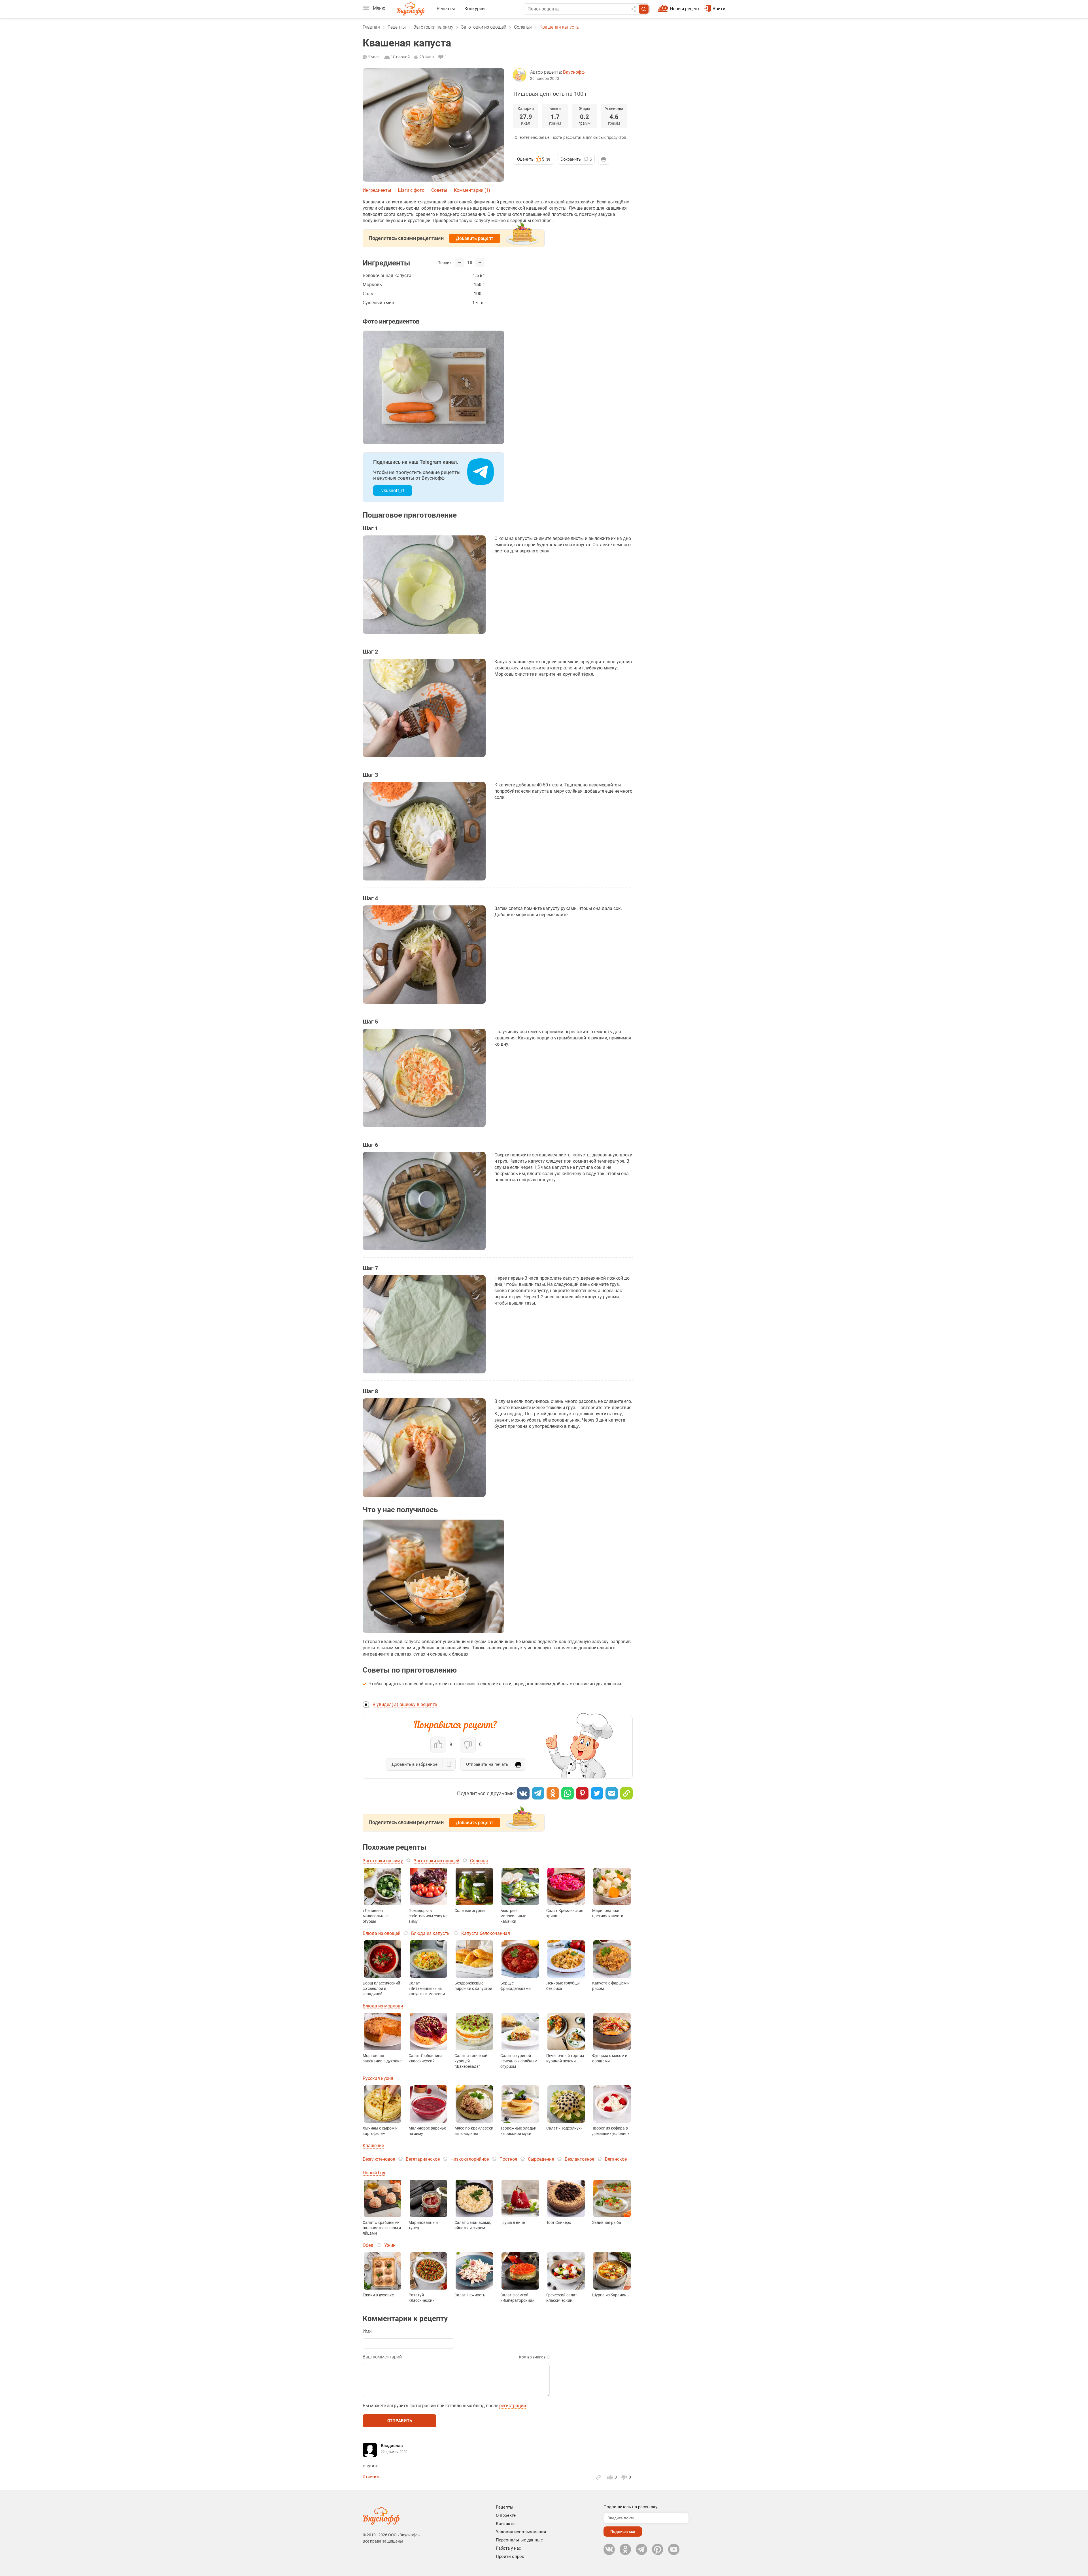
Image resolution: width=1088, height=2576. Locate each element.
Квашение (373, 2146)
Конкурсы (475, 9)
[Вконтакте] (523, 1793)
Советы (439, 190)
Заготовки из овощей (484, 27)
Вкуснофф (574, 72)
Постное (508, 2159)
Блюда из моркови (383, 2006)
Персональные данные (519, 2540)
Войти (719, 9)
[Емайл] (612, 1793)
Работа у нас (508, 2548)
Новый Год (374, 2173)
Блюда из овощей (382, 1933)
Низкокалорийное (470, 2159)
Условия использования (521, 2532)
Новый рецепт (685, 9)
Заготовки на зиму (433, 27)
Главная (371, 27)
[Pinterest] (582, 1793)
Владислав (392, 2446)
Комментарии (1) (472, 190)
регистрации (513, 2406)
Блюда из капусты (431, 1933)
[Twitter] (597, 1793)
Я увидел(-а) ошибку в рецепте (405, 1704)
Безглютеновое (379, 2159)
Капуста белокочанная (486, 1933)
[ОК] (553, 1793)
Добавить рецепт (475, 238)
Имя (367, 2331)
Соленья (523, 27)
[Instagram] (658, 2549)
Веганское (616, 2159)
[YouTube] (674, 2549)
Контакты (506, 2524)
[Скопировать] (626, 1793)
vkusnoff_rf (393, 491)
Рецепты (446, 9)
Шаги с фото (411, 190)
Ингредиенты (377, 190)
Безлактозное (579, 2159)
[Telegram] (538, 1793)
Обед (368, 2245)
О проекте (506, 2515)
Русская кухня (378, 2078)
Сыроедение (541, 2159)
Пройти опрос (510, 2556)
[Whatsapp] (568, 1793)
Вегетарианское (423, 2159)
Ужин (390, 2245)
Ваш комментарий (382, 2357)
